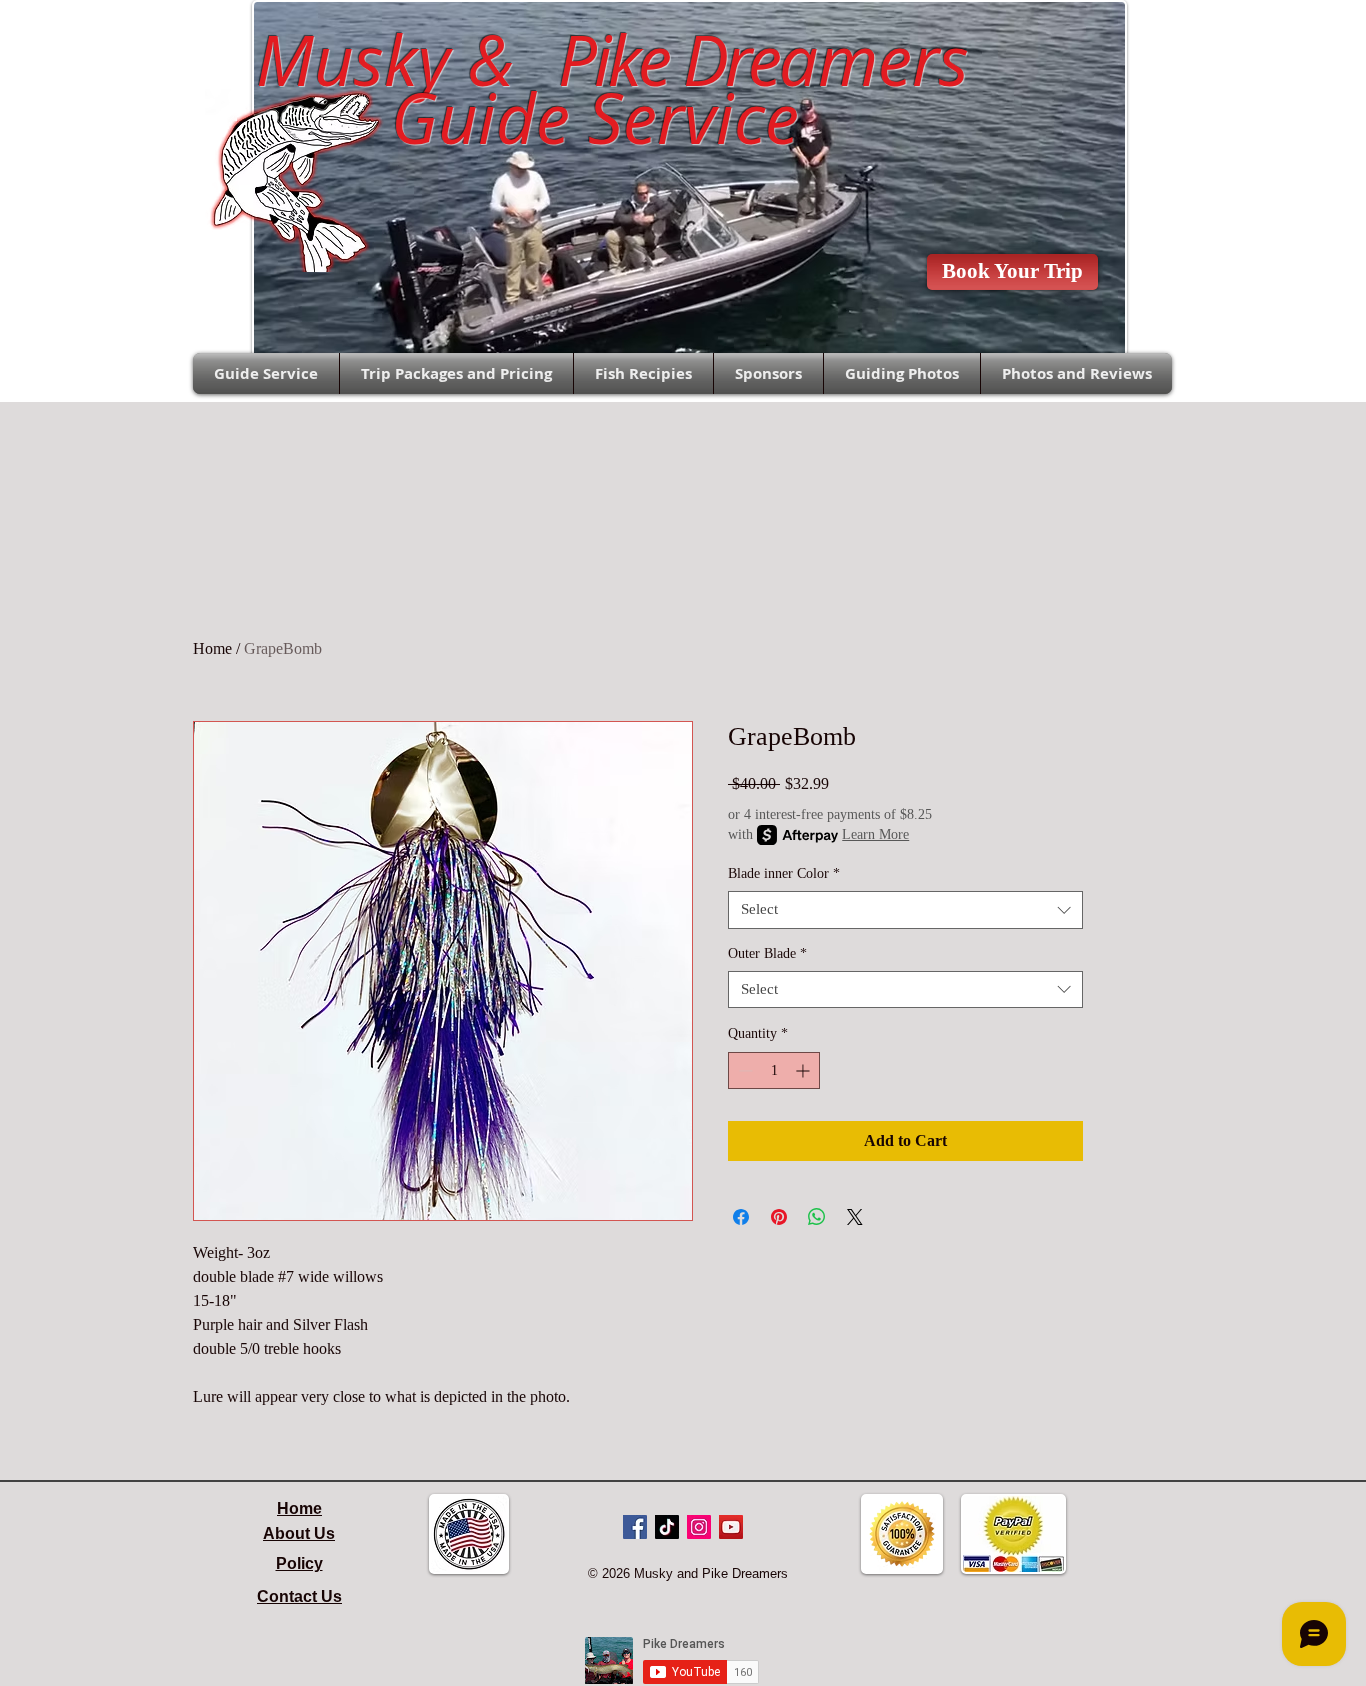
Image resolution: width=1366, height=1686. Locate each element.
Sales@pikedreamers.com (93, 36)
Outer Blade (767, 953)
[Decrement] (743, 1070)
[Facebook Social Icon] (635, 1527)
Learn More (875, 834)
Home (212, 648)
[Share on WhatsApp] (817, 1217)
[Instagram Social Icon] (699, 1527)
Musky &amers (594, 60)
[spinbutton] (774, 1070)
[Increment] (804, 1070)
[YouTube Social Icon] (731, 1527)
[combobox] (905, 910)
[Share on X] (855, 1217)
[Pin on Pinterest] (779, 1217)
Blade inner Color (784, 873)
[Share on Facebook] (741, 1217)
